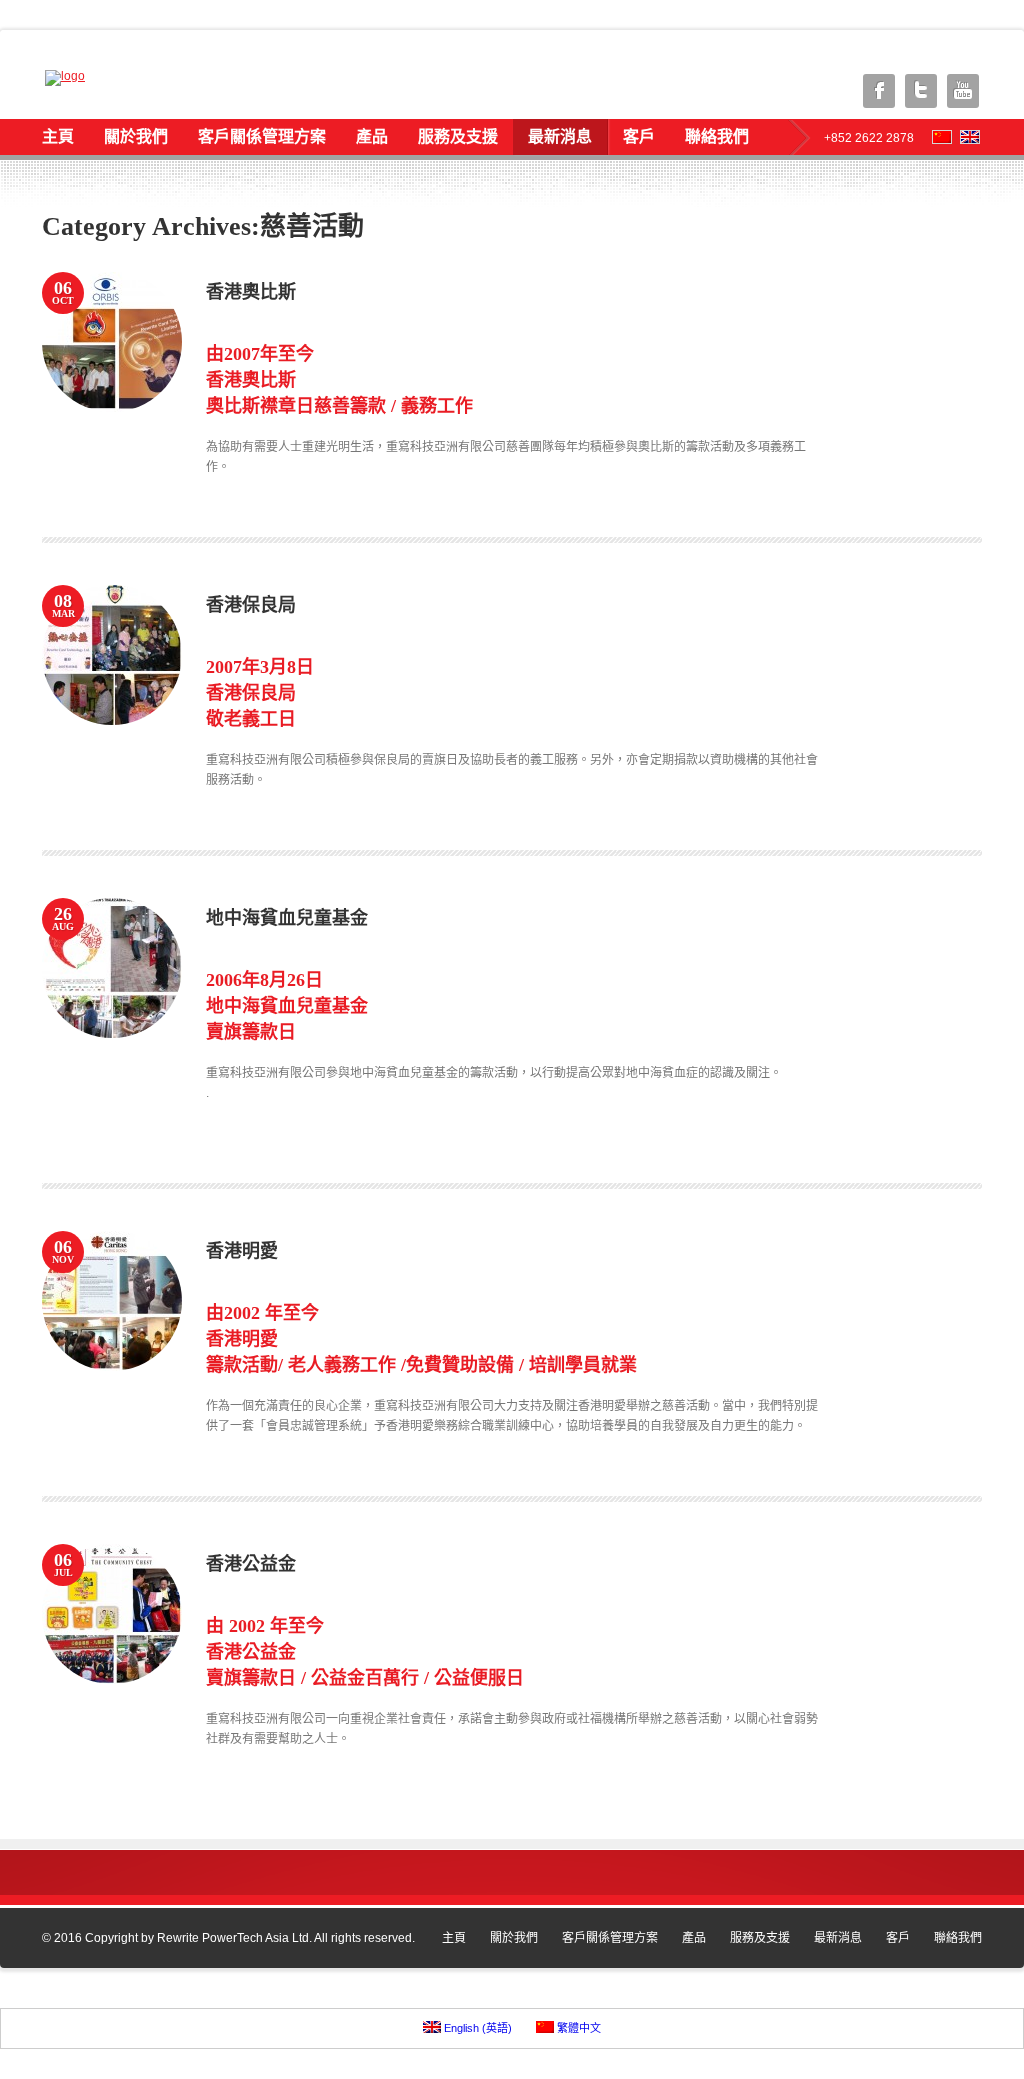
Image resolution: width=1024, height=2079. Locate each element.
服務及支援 (458, 136)
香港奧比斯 (251, 292)
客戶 (639, 136)
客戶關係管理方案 (262, 136)
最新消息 (560, 136)
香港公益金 (251, 1564)
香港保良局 (251, 605)
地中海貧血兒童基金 (287, 918)
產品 (372, 136)
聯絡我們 (717, 136)
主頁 (58, 136)
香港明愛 (242, 1251)
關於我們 (136, 136)
